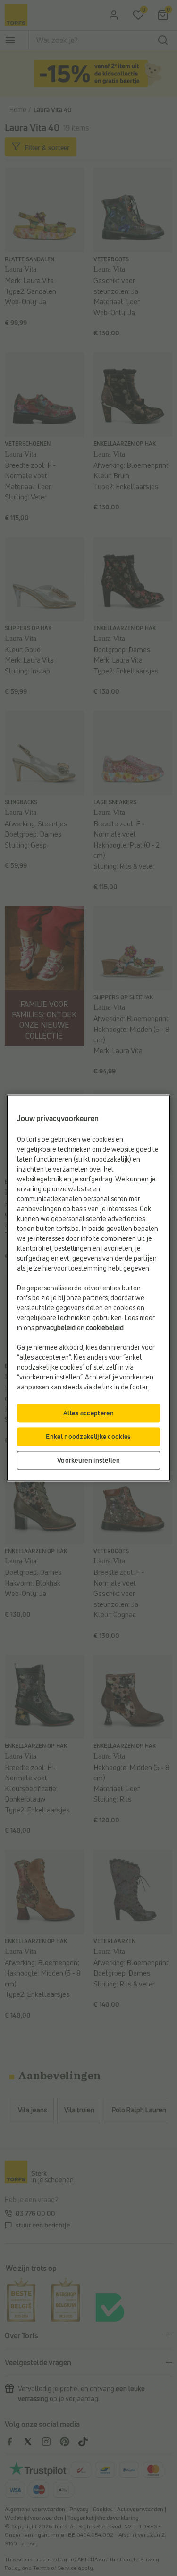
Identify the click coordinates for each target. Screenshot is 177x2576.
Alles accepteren (88, 1413)
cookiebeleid (105, 1328)
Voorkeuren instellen (88, 1460)
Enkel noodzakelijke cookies (88, 1437)
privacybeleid (55, 1328)
